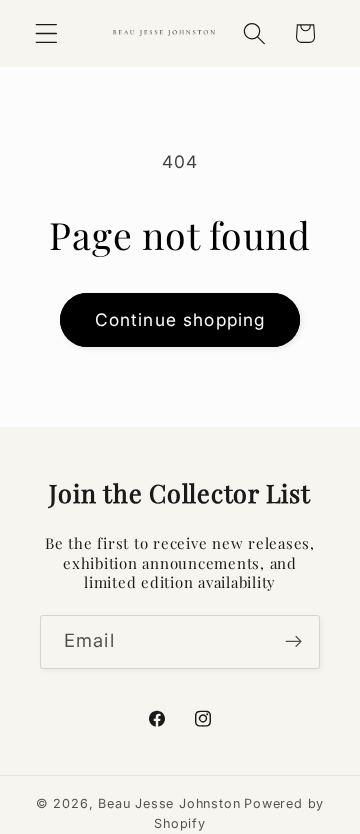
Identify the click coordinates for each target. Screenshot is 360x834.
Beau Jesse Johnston (169, 803)
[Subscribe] (293, 642)
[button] (46, 33)
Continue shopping (180, 319)
